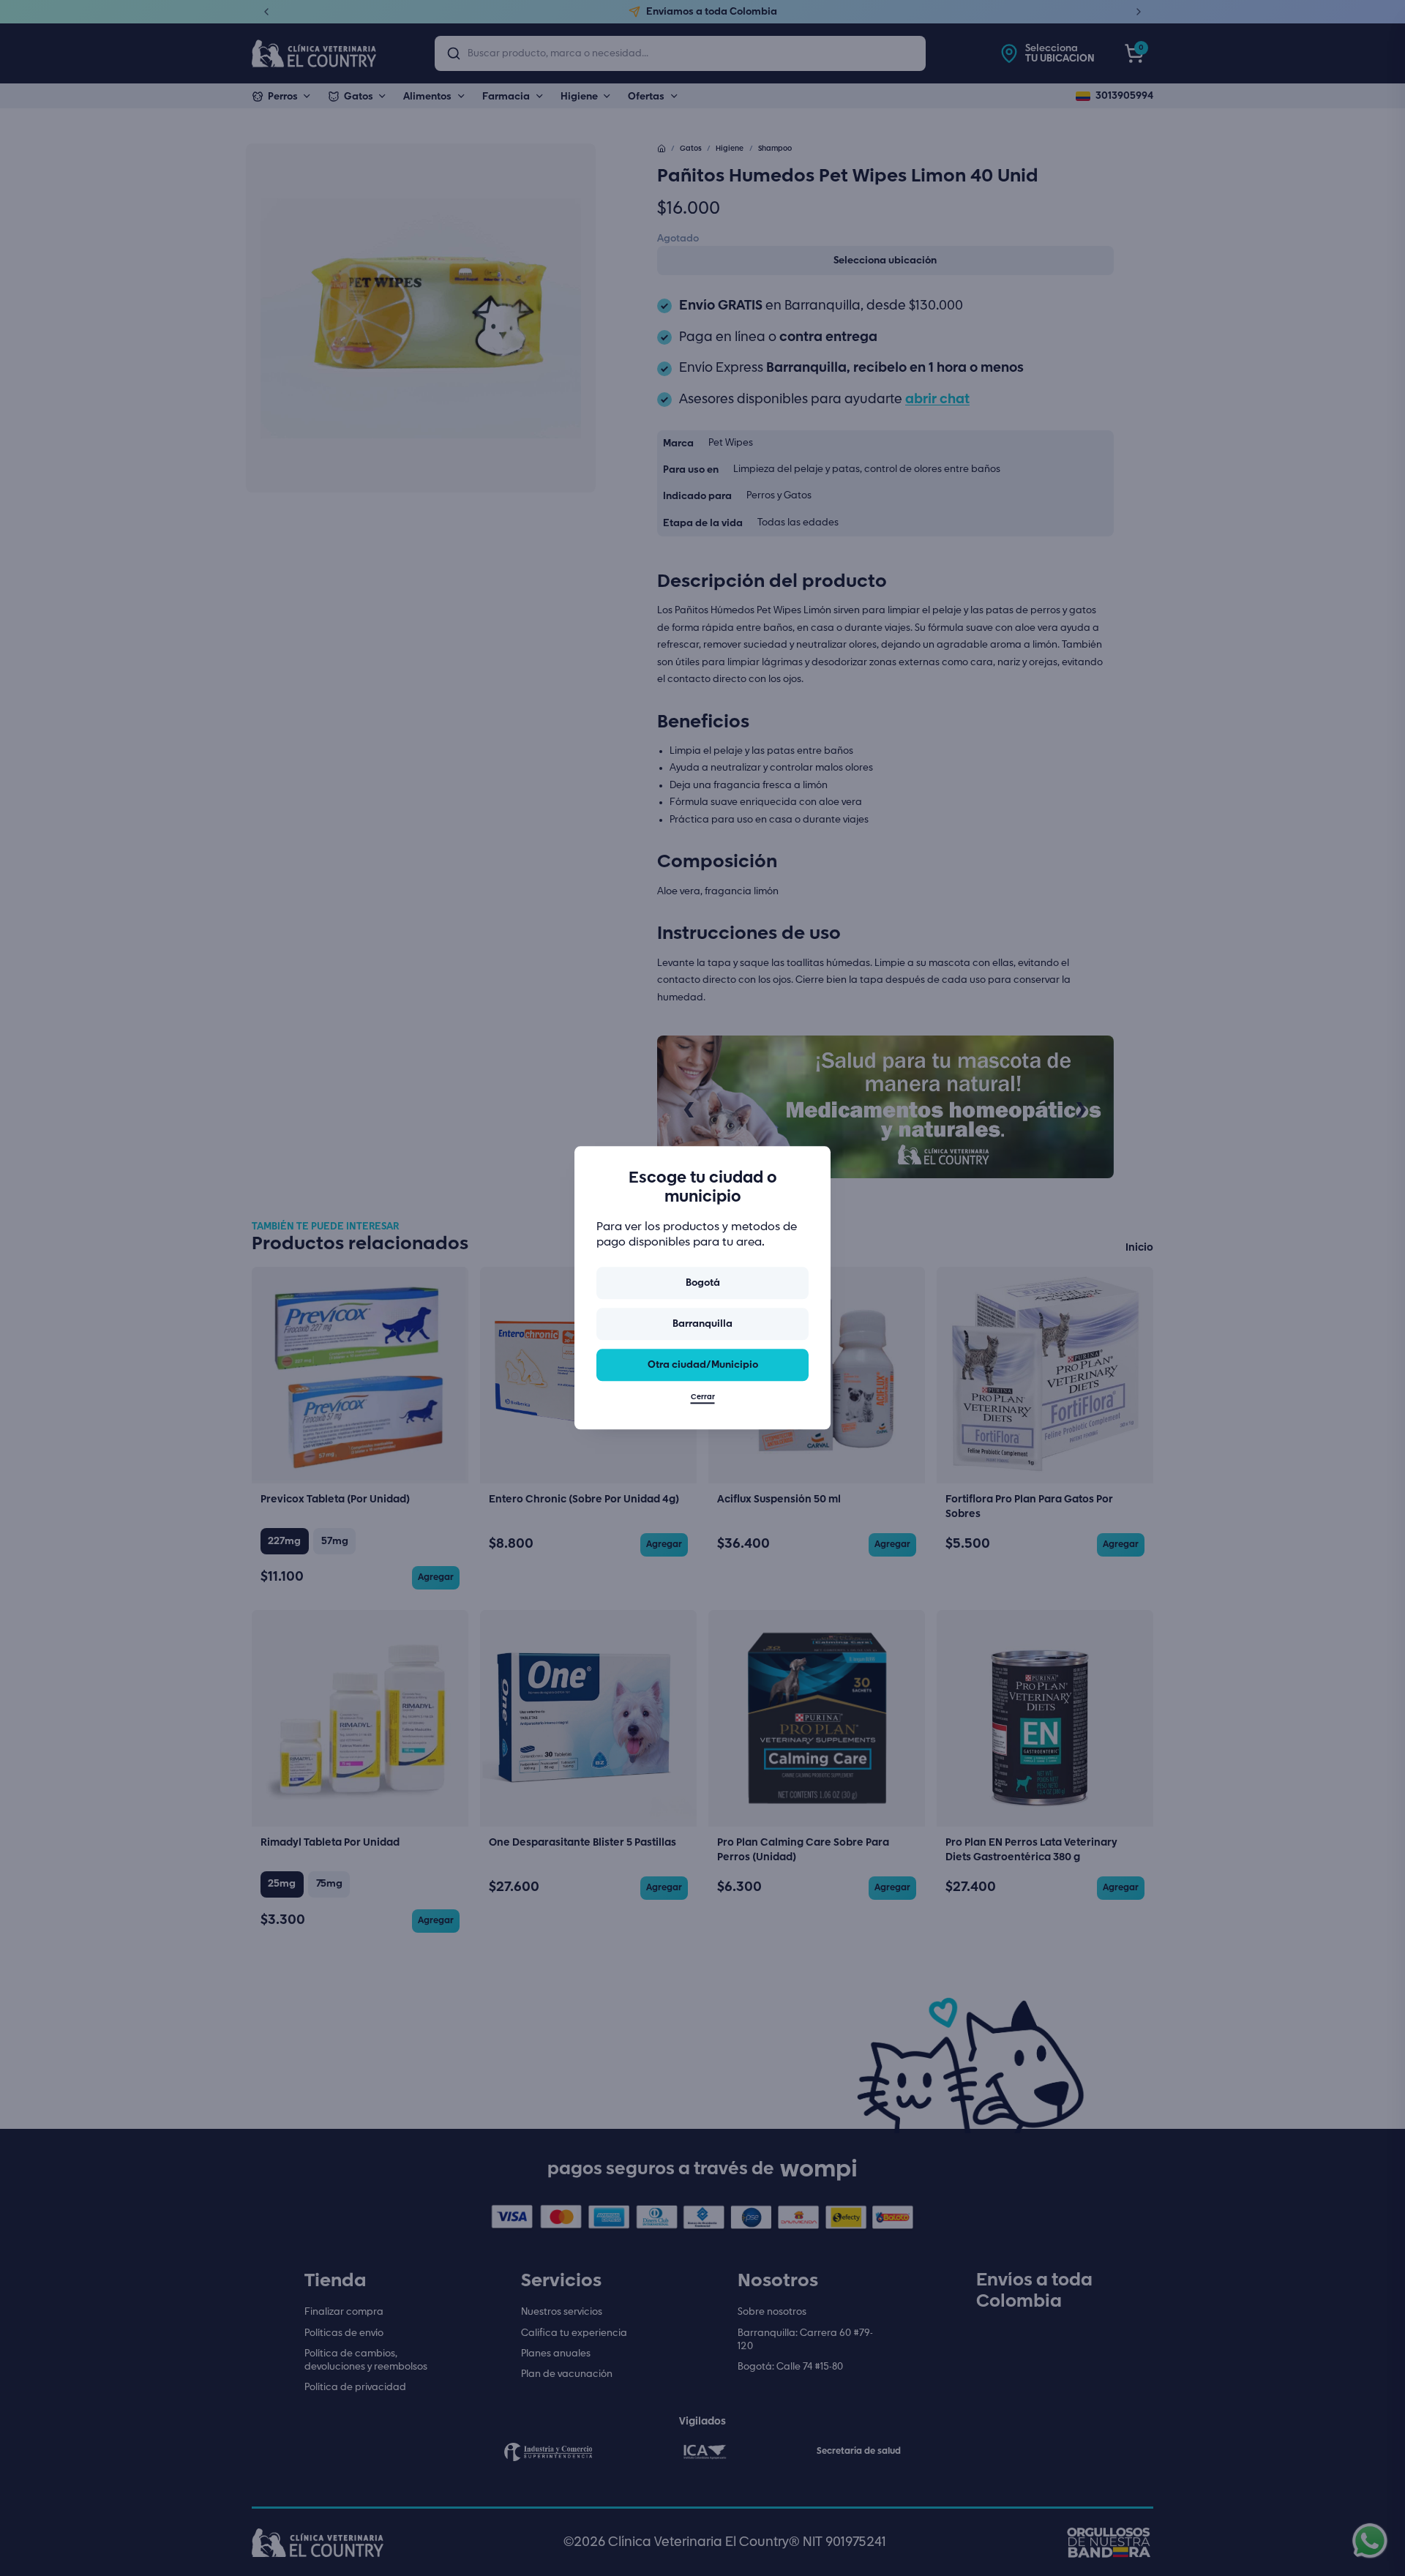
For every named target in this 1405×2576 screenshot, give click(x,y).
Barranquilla (702, 1324)
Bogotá (703, 1283)
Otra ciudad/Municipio (703, 1365)
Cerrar (703, 1398)
